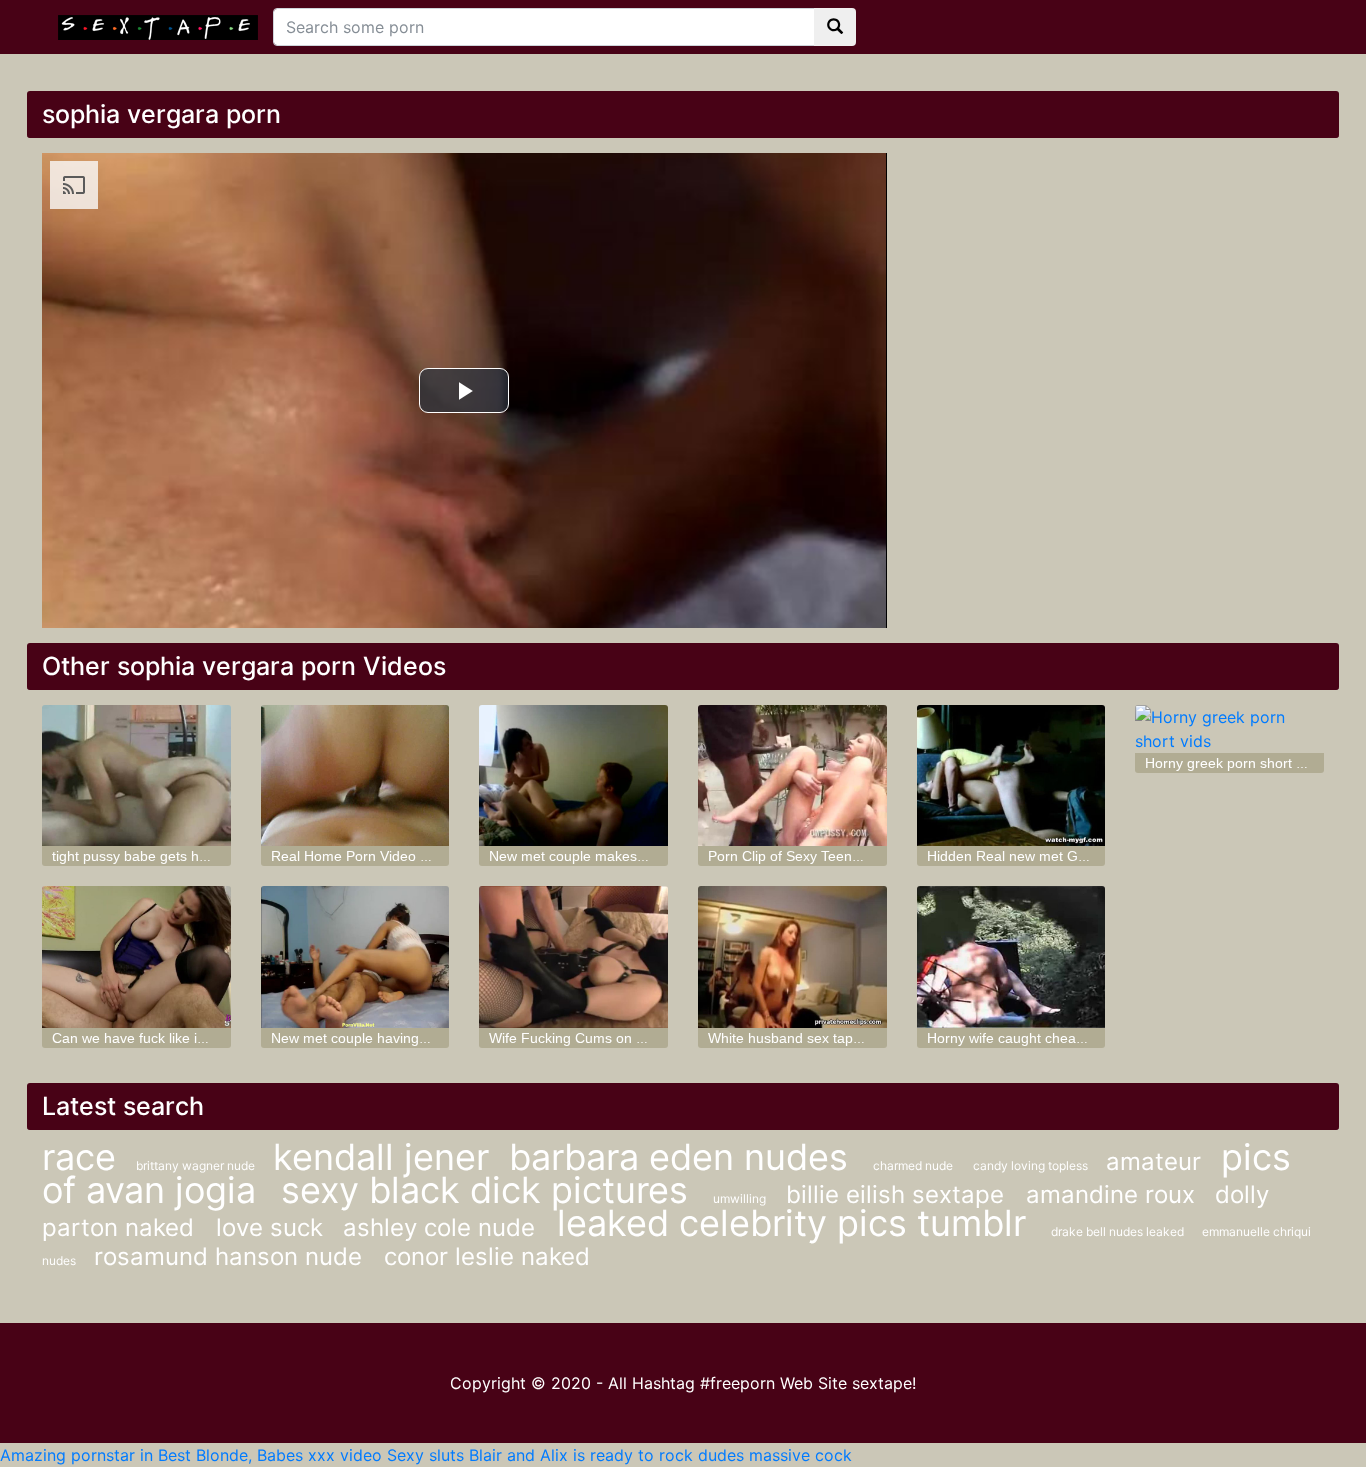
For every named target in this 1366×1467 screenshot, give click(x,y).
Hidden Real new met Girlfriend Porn (1043, 856)
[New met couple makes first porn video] (573, 775)
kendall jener (381, 1157)
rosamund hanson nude (231, 1256)
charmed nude (913, 1165)
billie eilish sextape (898, 1194)
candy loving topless (1032, 1165)
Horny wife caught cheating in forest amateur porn (1085, 1038)
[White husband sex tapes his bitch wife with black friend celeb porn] (792, 956)
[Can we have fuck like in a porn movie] (136, 956)
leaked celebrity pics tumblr (796, 1223)
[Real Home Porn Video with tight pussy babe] (355, 775)
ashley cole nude (442, 1227)
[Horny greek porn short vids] (1229, 729)
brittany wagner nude (197, 1165)
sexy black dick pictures (489, 1190)
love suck (269, 1227)
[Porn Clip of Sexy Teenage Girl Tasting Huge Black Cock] (792, 775)
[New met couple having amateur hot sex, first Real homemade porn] (355, 956)
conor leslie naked (487, 1256)
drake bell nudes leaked (1119, 1231)
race (79, 1157)
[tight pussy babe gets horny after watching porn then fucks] (136, 775)
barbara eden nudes (683, 1157)
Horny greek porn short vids (1233, 763)
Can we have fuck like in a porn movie (172, 1038)
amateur (1153, 1161)
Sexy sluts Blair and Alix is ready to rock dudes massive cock (619, 1455)
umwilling (739, 1198)
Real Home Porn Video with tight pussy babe (412, 856)
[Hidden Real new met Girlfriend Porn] (1011, 775)
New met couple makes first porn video (612, 856)
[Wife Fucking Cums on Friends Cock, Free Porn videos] (573, 956)
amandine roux (1110, 1194)
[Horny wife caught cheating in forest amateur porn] (1011, 956)
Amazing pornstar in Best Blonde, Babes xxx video (191, 1455)
